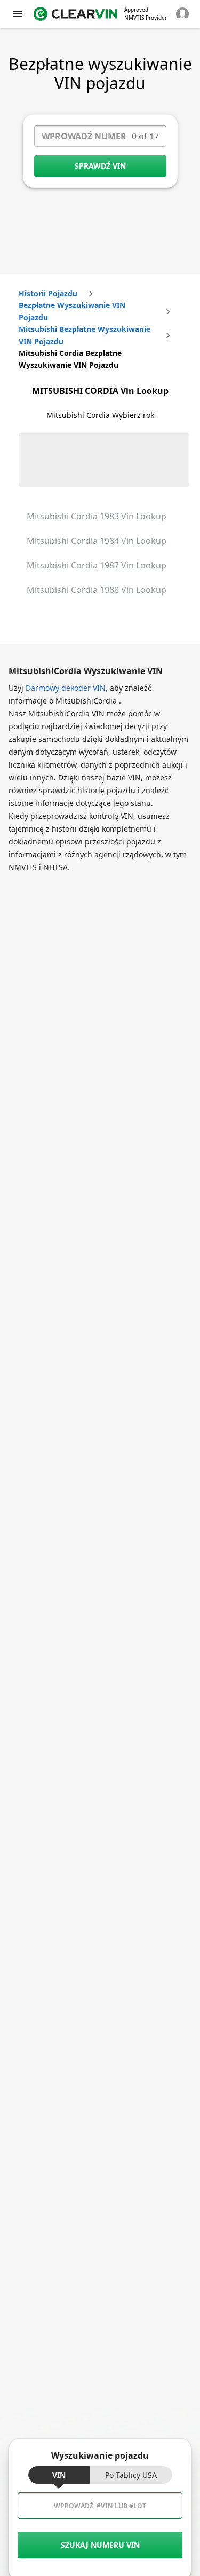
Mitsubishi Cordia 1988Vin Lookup (97, 590)
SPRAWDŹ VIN (100, 166)
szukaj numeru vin (100, 2545)
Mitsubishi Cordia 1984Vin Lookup (97, 541)
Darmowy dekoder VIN (66, 688)
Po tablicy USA (131, 2475)
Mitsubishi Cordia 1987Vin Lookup (97, 565)
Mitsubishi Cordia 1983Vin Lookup (97, 516)
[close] (18, 14)
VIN (59, 2475)
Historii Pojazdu (48, 293)
